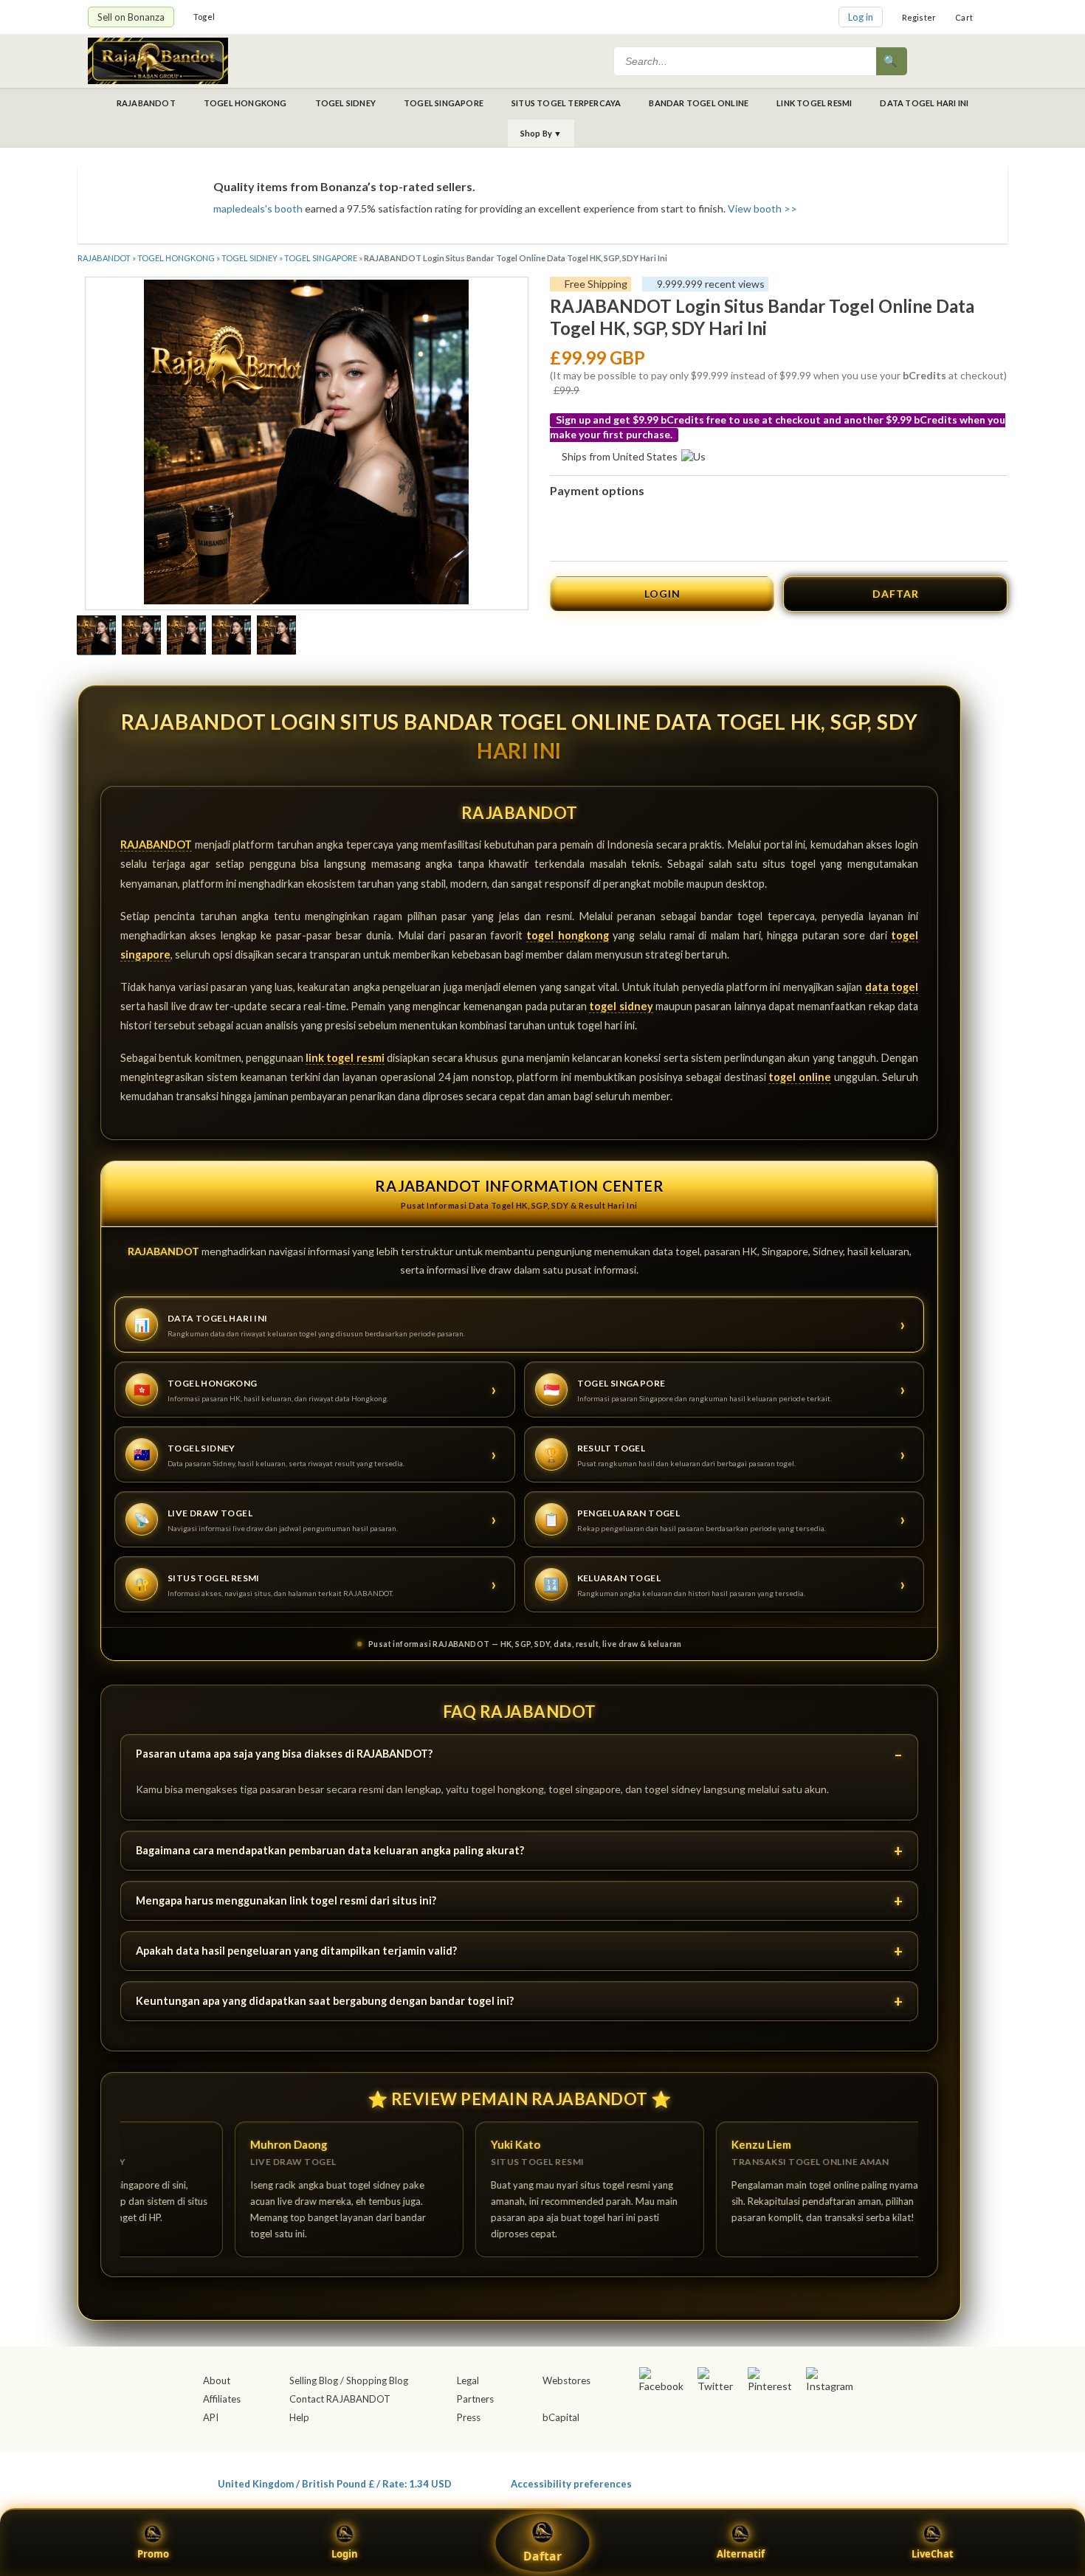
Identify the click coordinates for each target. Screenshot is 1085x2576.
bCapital (561, 2417)
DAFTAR (896, 594)
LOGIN (662, 594)
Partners (475, 2399)
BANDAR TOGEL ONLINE (699, 103)
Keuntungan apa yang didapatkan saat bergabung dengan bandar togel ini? (325, 2001)
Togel (204, 17)
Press (469, 2417)
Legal (468, 2380)
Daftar (542, 2556)
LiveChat (933, 2554)
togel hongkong (567, 935)
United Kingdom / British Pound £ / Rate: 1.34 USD (335, 2483)
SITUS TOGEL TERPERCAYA (566, 103)
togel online (800, 1077)
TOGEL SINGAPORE (444, 103)
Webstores (566, 2380)
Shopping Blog (377, 2380)
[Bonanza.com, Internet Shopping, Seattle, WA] (783, 2481)
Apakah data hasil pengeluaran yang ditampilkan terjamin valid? (296, 1951)
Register (919, 17)
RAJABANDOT (146, 103)
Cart (964, 17)
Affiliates (222, 2399)
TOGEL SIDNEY (345, 103)
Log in (861, 17)
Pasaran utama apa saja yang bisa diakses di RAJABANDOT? (284, 1754)
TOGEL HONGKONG (245, 103)
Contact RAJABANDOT (340, 2399)
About (217, 2380)
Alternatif (741, 2554)
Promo (153, 2554)
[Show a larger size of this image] (96, 637)
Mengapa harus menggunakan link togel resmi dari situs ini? (286, 1900)
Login (345, 2554)
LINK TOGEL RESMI (814, 103)
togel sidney (621, 1006)
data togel (892, 987)
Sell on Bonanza (131, 17)
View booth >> (762, 208)
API (211, 2417)
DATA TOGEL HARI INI (924, 103)
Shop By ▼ (541, 133)
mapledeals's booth (258, 208)
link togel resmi (345, 1058)
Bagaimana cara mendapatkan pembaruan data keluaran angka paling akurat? (330, 1850)
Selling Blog (314, 2380)
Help (299, 2417)
